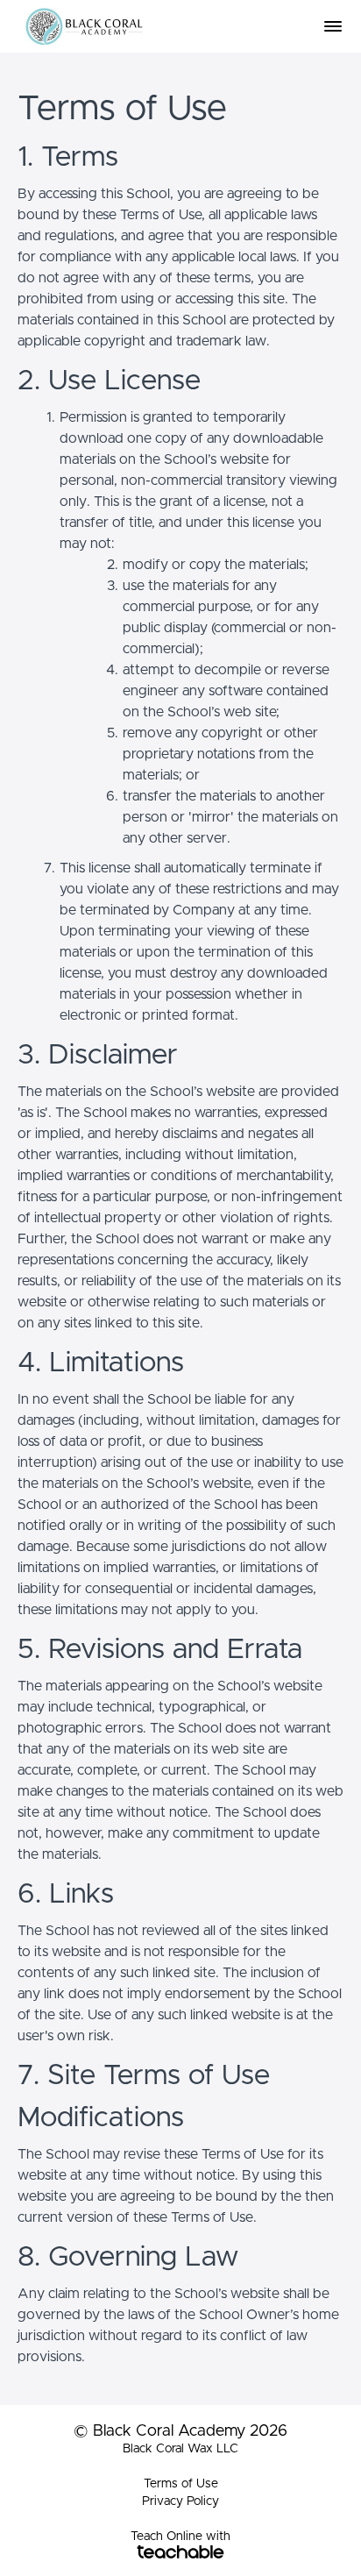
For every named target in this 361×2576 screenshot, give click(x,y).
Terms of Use (181, 2484)
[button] (333, 26)
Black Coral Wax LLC (180, 2449)
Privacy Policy (180, 2501)
